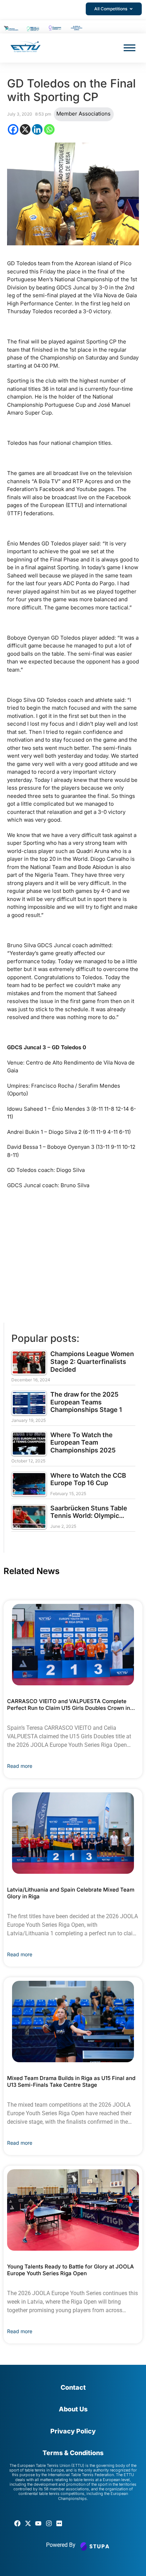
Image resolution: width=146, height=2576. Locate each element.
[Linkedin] (37, 129)
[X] (25, 129)
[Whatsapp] (49, 129)
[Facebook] (13, 129)
